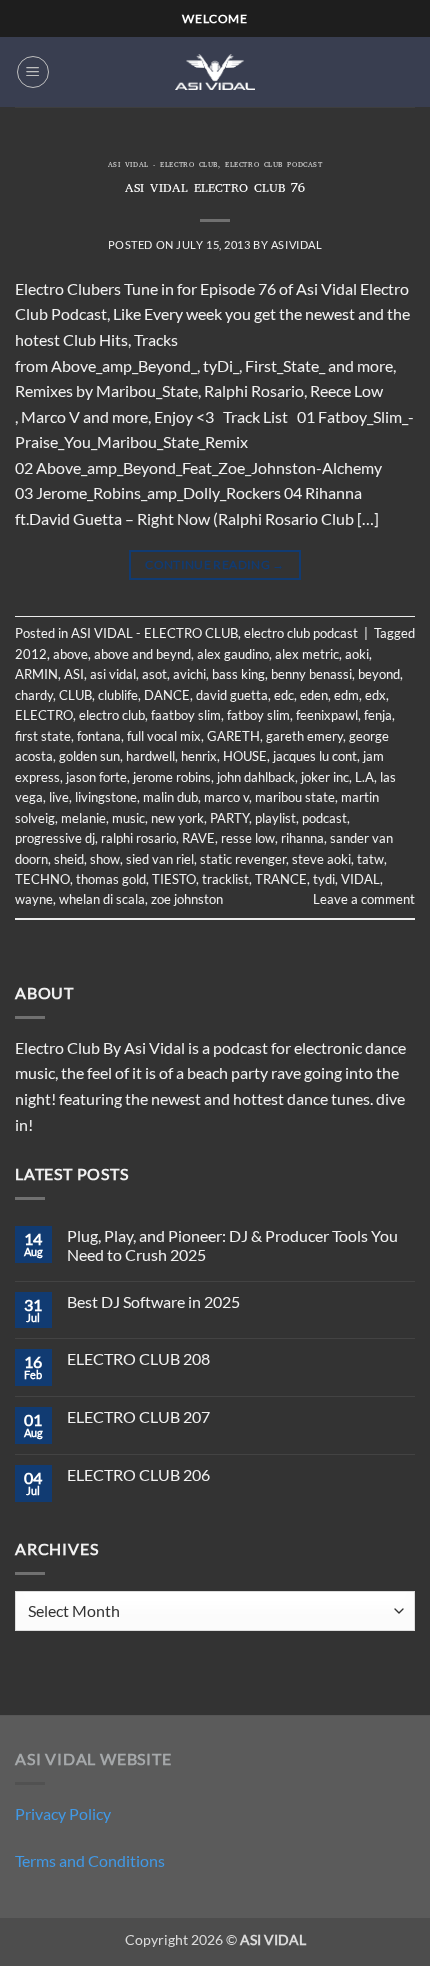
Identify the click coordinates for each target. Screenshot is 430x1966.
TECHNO (42, 879)
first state (43, 736)
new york (177, 818)
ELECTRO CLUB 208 (138, 1358)
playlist (275, 818)
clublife (118, 695)
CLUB (75, 695)
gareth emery (304, 736)
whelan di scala (102, 899)
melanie (83, 818)
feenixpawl (327, 715)
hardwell (150, 756)
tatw (370, 859)
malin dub (170, 797)
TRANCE (281, 879)
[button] (33, 72)
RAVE (198, 838)
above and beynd (142, 654)
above (70, 654)
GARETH (233, 736)
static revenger (243, 859)
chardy (34, 695)
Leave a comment (364, 899)
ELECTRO (44, 715)
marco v (226, 797)
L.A (364, 777)
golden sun (89, 756)
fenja (378, 715)
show (105, 859)
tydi (324, 879)
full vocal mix (164, 736)
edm (346, 695)
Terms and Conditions (90, 1860)
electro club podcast (273, 166)
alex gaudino (233, 654)
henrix (199, 756)
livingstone (106, 797)
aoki (357, 654)
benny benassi (311, 674)
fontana (99, 736)
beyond (379, 674)
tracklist (225, 879)
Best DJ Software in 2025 (153, 1301)
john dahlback (256, 777)
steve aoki (321, 859)
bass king (238, 674)
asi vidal (113, 674)
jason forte (96, 777)
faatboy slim (186, 715)
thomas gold (111, 879)
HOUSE (245, 756)
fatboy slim (258, 715)
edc (284, 695)
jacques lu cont (315, 756)
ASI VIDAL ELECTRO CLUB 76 (215, 189)
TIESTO (174, 879)
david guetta (232, 695)
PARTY (229, 818)
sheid (69, 859)
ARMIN (36, 674)
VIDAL (360, 879)
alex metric (307, 654)
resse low (248, 838)
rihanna (302, 838)
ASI (74, 674)
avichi (189, 674)
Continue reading (215, 564)
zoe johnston (187, 899)
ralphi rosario (138, 838)
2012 (31, 654)
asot (154, 674)
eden (314, 695)
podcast (324, 818)
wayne (34, 899)
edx (375, 695)
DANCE (167, 695)
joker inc (325, 777)
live (59, 797)
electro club (112, 715)
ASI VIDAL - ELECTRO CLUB (163, 166)
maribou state (295, 797)
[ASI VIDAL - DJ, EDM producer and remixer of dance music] (215, 71)
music (128, 818)
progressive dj (55, 838)
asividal (296, 244)
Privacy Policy (63, 1813)
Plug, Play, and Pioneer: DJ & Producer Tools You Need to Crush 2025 (232, 1245)
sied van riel (160, 859)
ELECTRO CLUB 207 (138, 1416)
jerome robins (172, 777)
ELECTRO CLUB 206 (138, 1474)
